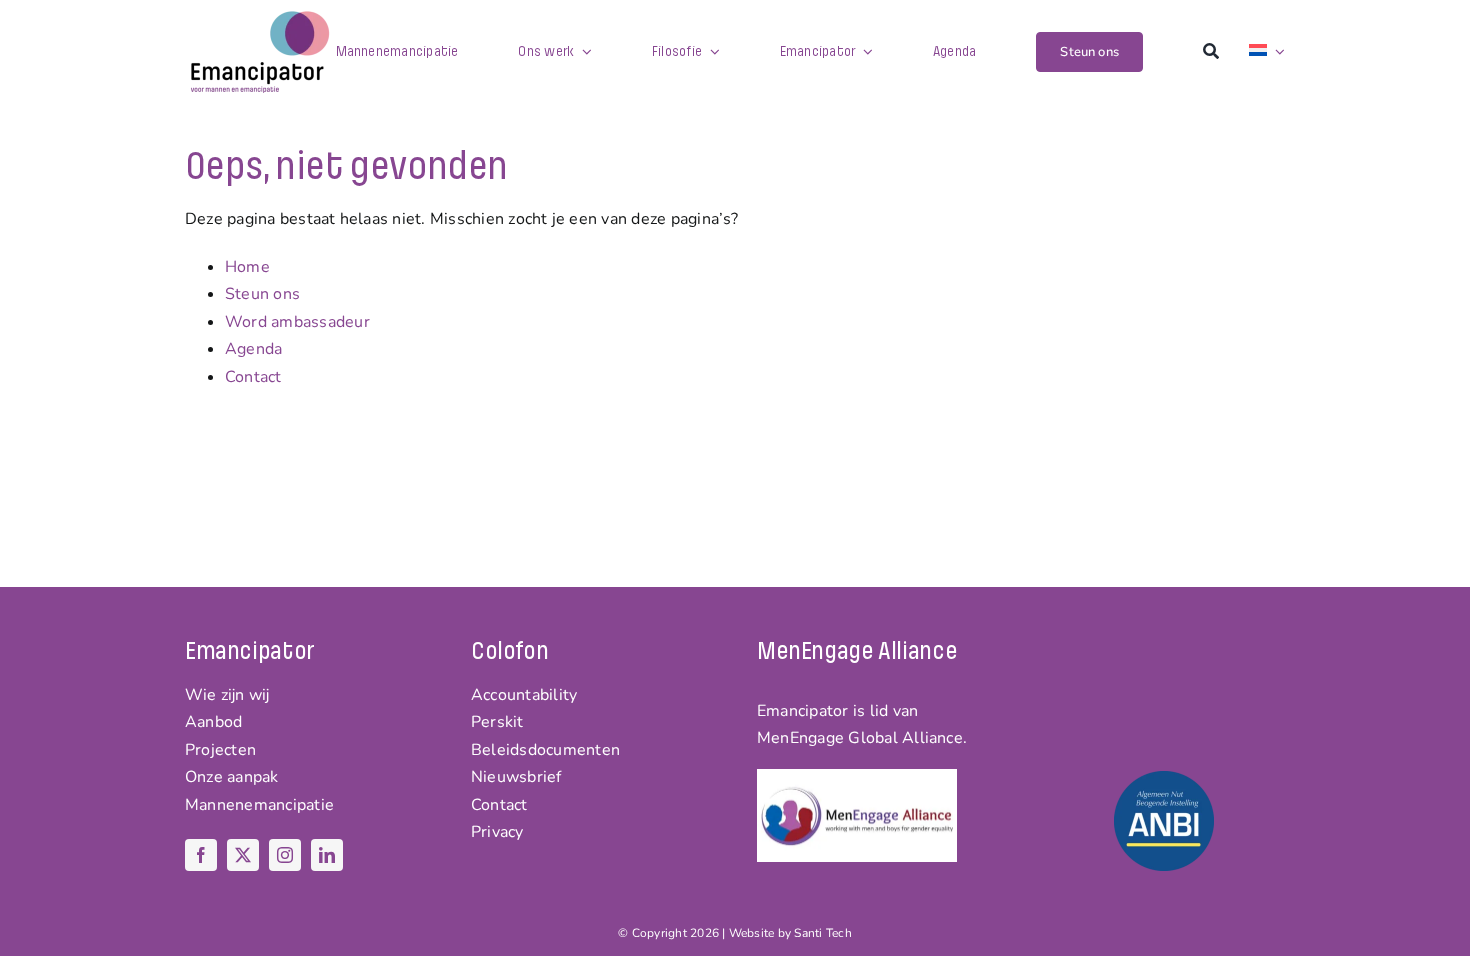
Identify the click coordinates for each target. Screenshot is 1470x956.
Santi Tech (822, 933)
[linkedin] (327, 855)
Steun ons (262, 294)
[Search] (1211, 52)
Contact (253, 377)
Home (247, 267)
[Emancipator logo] (260, 18)
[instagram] (285, 855)
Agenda (253, 349)
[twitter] (243, 855)
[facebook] (201, 855)
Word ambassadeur (297, 322)
